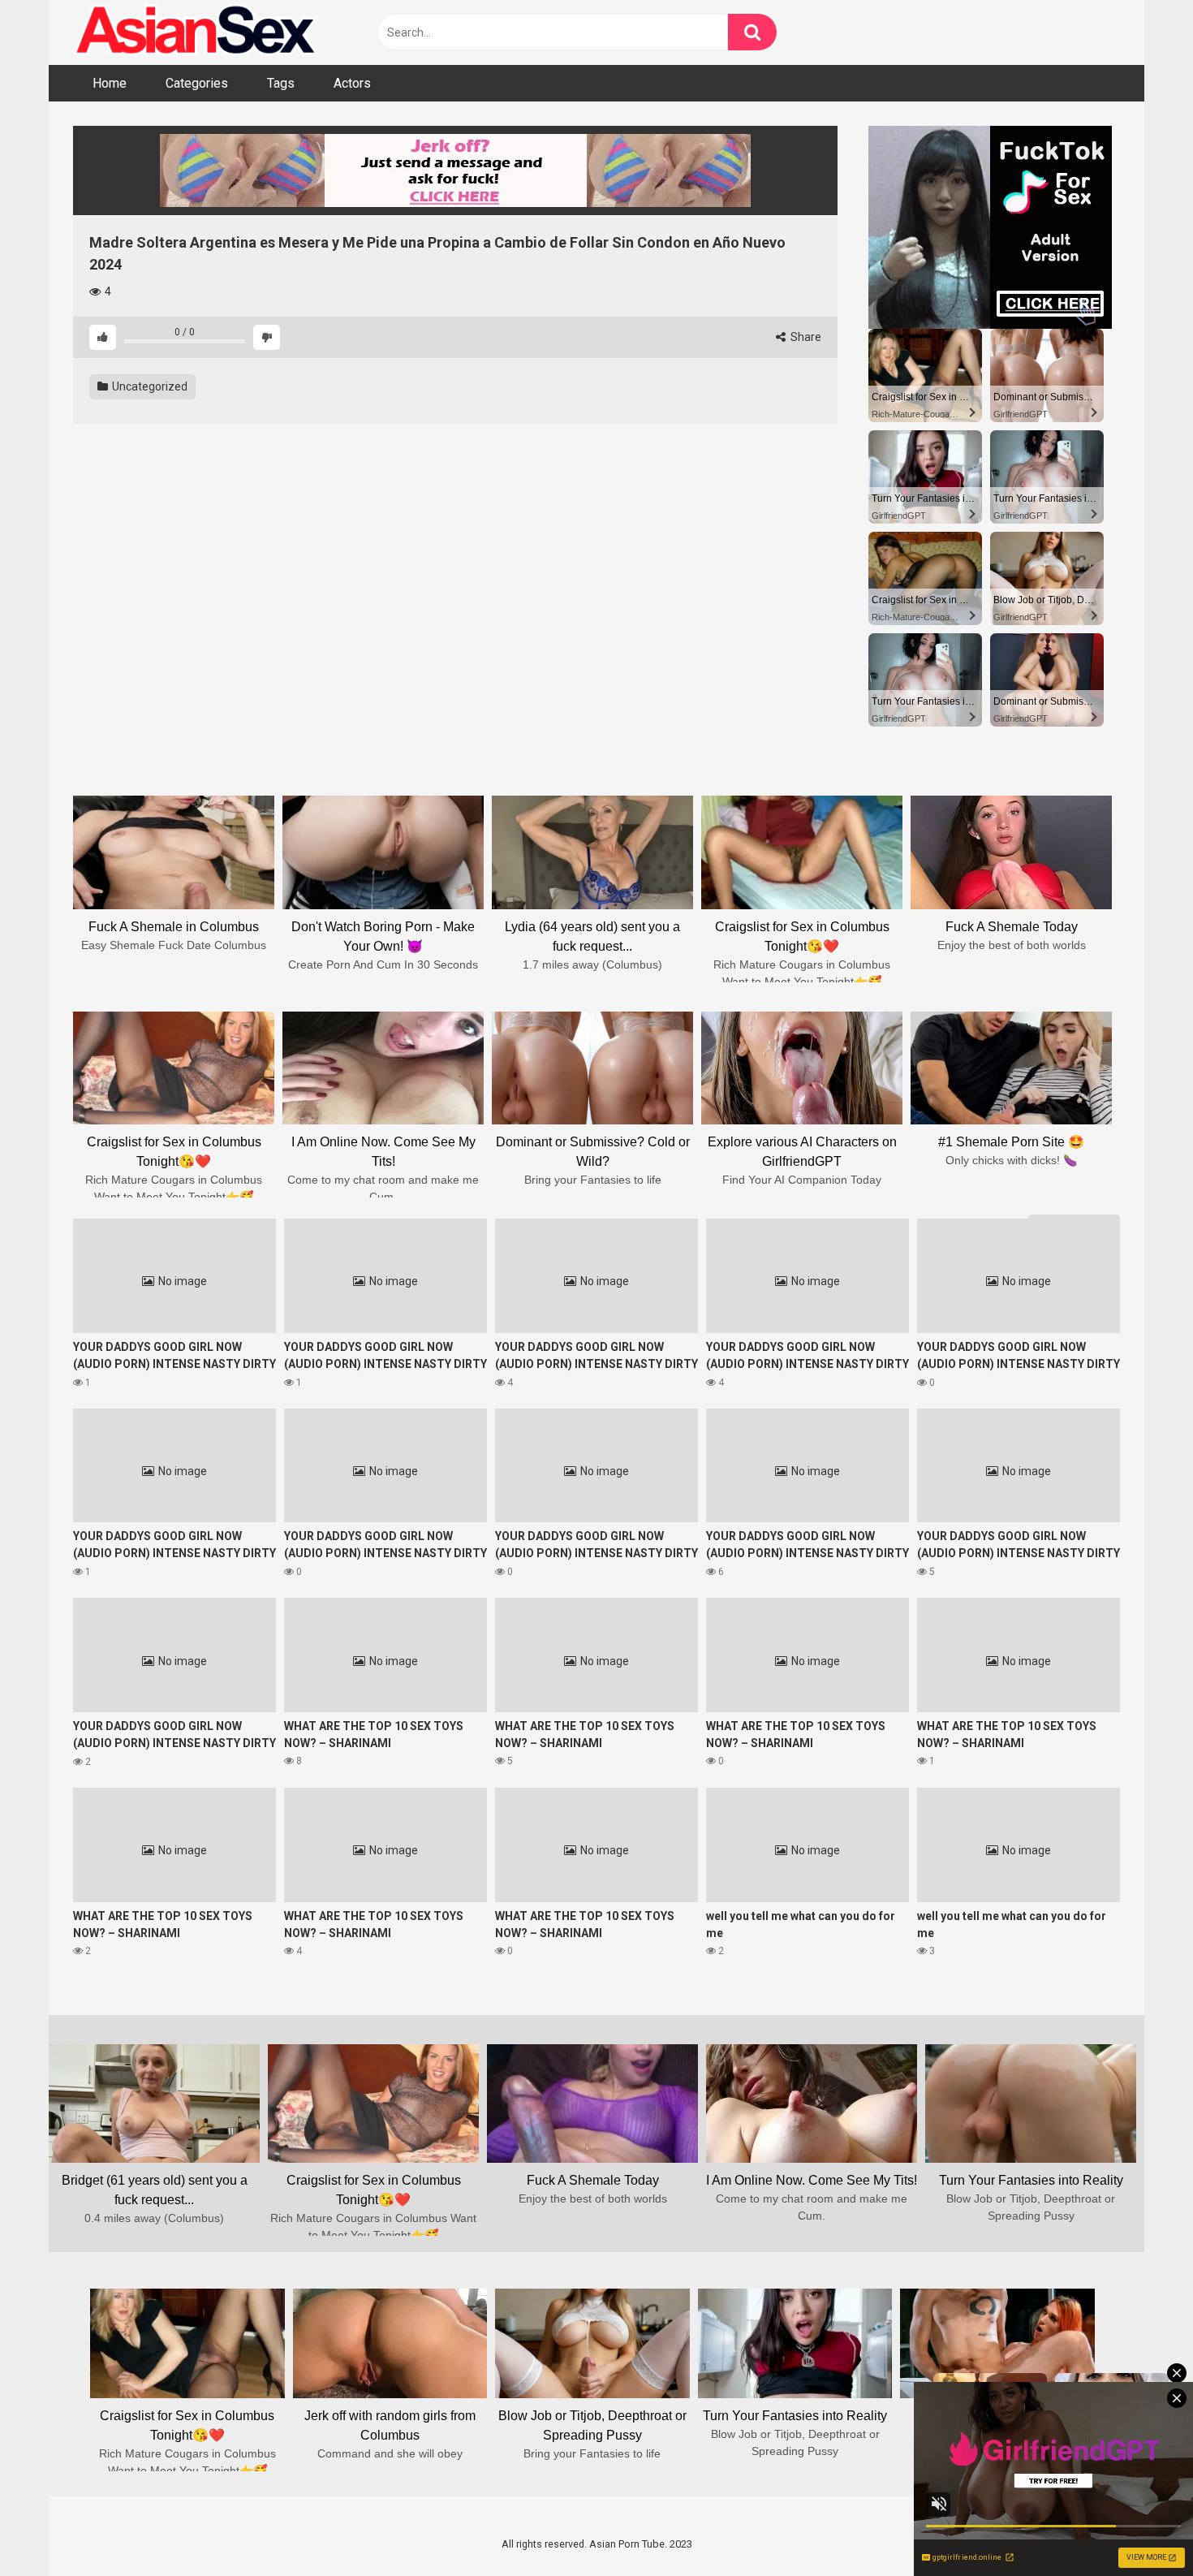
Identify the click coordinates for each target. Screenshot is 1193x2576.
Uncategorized (149, 386)
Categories (197, 83)
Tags (281, 83)
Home (110, 83)
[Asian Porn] (195, 32)
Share (805, 337)
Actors (352, 83)
